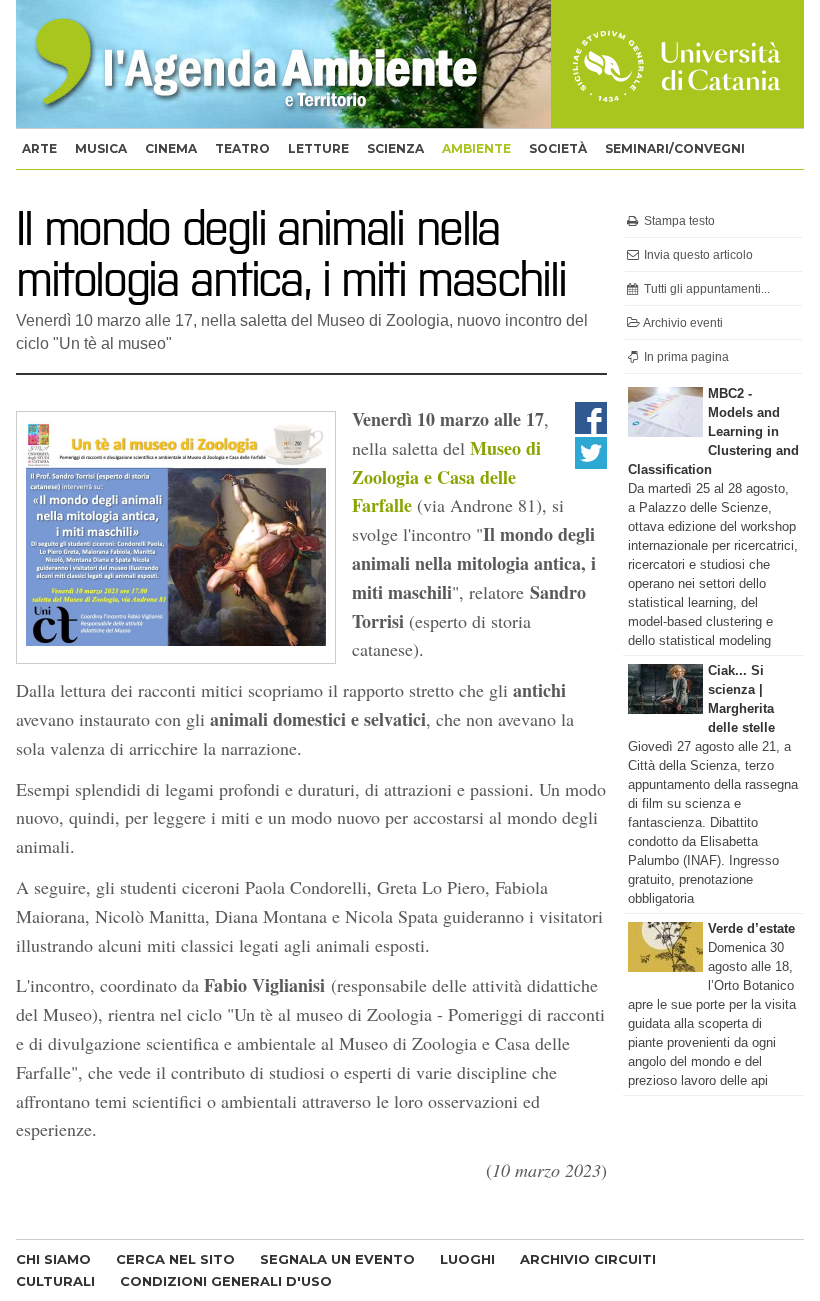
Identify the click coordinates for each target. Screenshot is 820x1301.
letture (318, 148)
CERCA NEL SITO (175, 1259)
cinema (171, 148)
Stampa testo (678, 221)
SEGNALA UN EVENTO (337, 1259)
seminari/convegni (675, 148)
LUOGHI (467, 1259)
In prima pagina (685, 357)
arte (39, 148)
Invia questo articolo (697, 255)
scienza (395, 148)
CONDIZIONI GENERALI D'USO (226, 1281)
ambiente (476, 148)
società (558, 148)
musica (101, 148)
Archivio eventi (682, 323)
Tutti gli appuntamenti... (705, 289)
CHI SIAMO (53, 1259)
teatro (242, 148)
